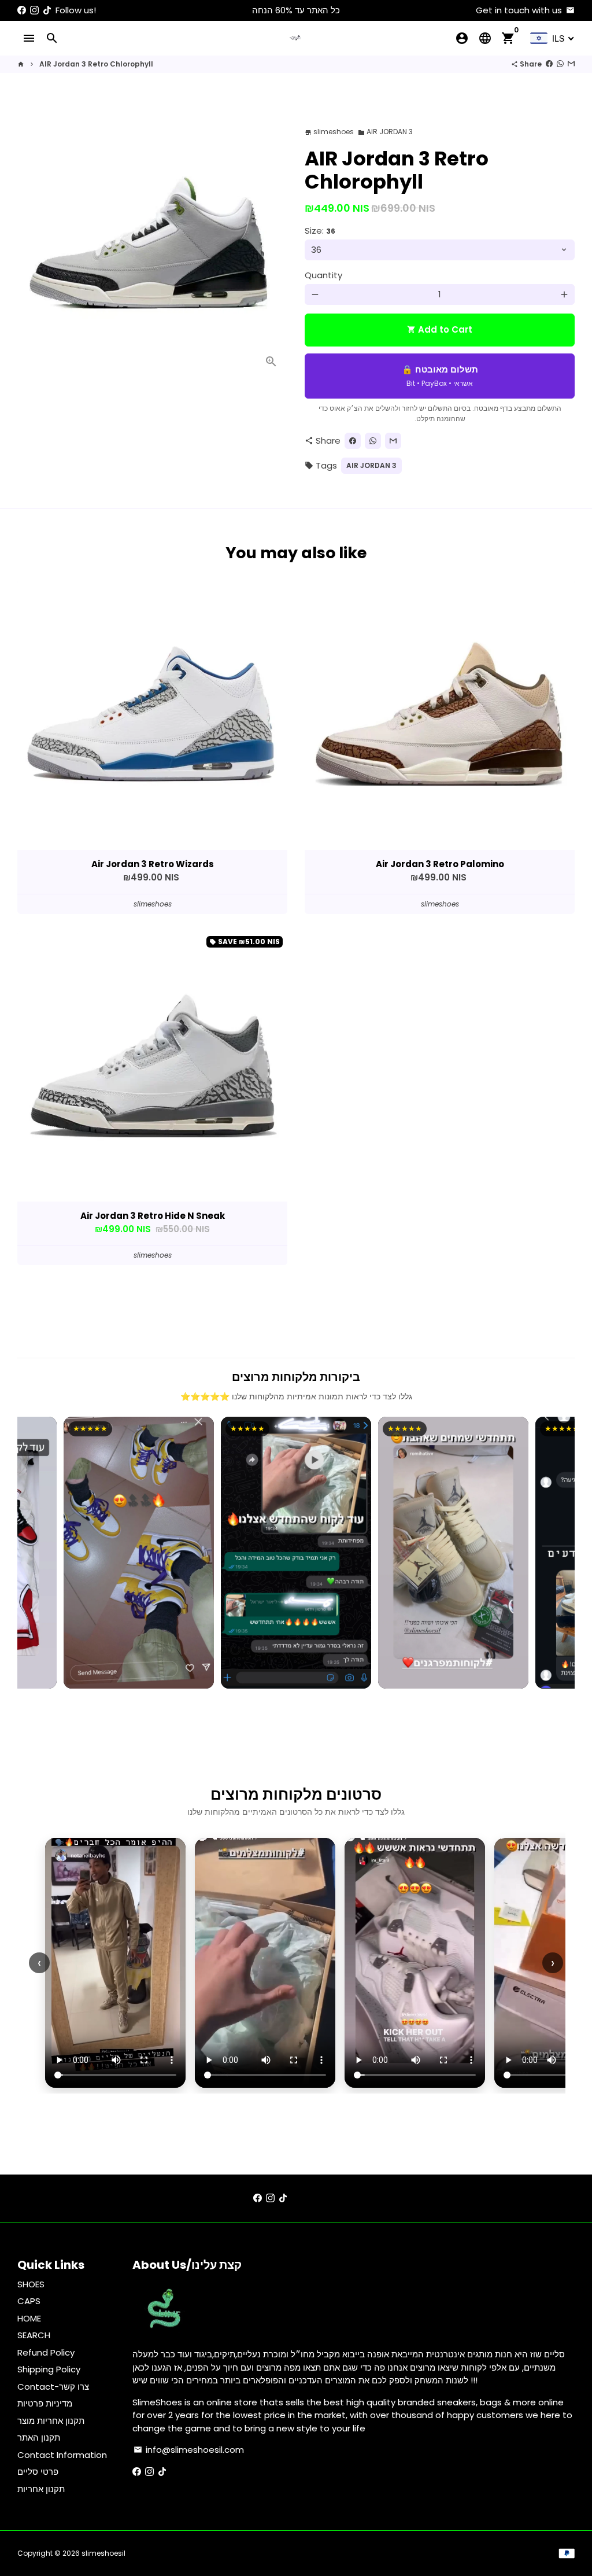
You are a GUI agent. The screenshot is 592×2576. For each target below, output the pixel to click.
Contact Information (62, 2455)
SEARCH (34, 2335)
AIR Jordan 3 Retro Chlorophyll (96, 64)
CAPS (29, 2301)
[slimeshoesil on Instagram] (34, 10)
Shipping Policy (49, 2369)
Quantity (323, 275)
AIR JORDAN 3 (385, 132)
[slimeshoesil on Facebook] (22, 10)
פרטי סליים (38, 2472)
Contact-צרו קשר (53, 2387)
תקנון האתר (39, 2437)
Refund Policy (46, 2352)
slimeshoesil (103, 2553)
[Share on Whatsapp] (560, 64)
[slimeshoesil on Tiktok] (47, 10)
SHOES (31, 2284)
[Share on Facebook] (549, 64)
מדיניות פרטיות (45, 2403)
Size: (320, 231)
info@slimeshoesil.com (189, 2450)
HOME (29, 2318)
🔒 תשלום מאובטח (440, 376)
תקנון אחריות (41, 2489)
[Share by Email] (571, 64)
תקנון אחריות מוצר (51, 2421)
